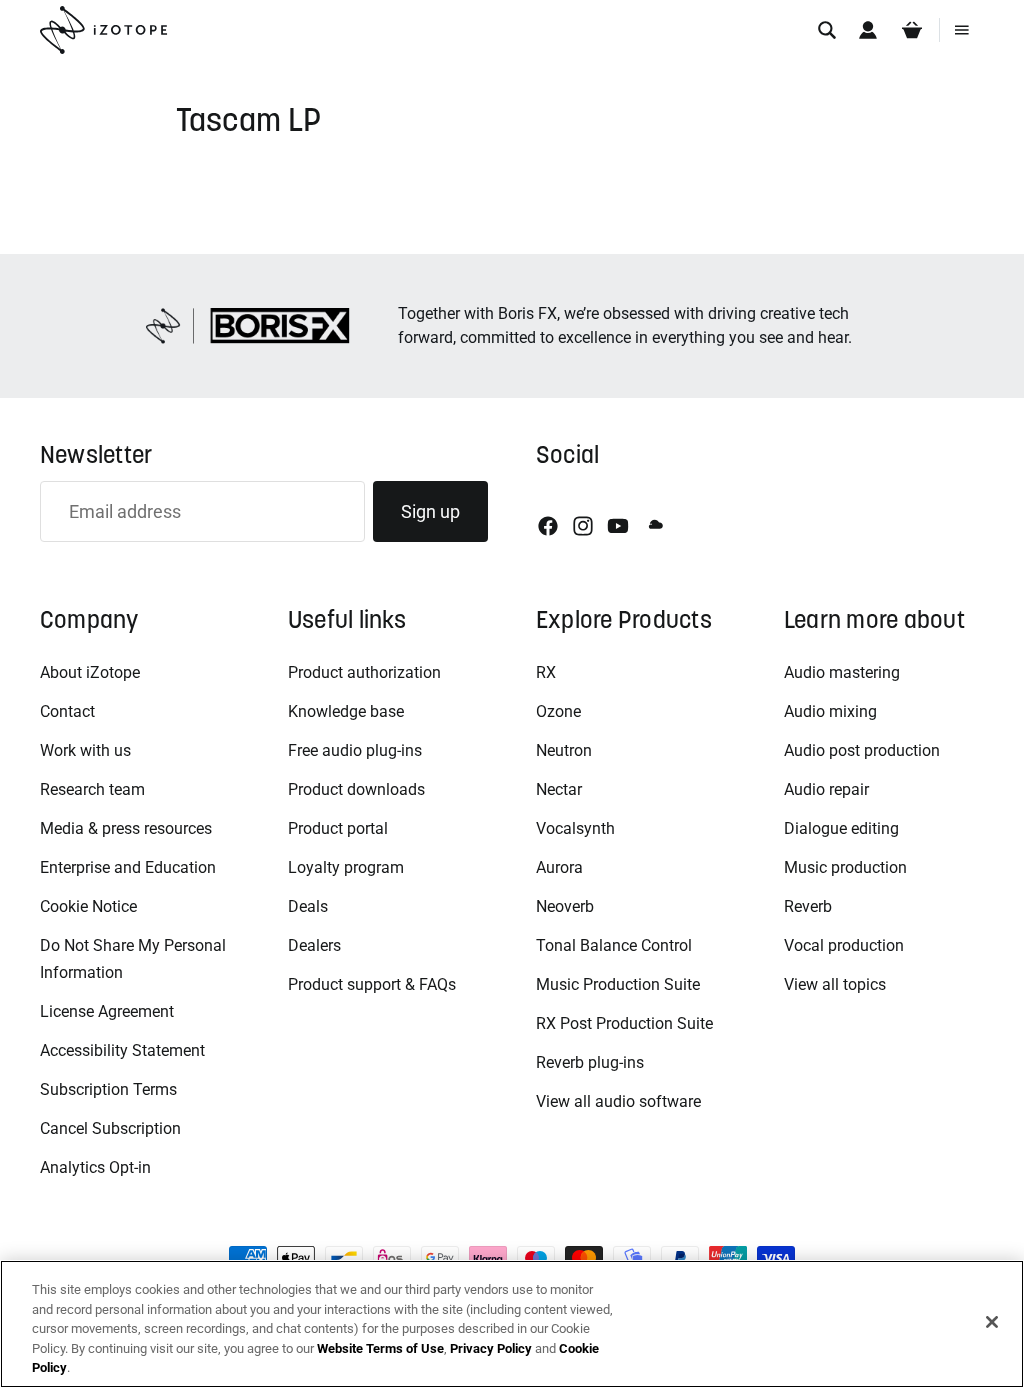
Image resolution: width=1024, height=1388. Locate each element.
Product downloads (356, 789)
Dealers (314, 945)
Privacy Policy (491, 1348)
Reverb (808, 906)
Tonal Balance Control (614, 945)
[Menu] (962, 30)
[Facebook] (548, 526)
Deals (308, 906)
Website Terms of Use (380, 1348)
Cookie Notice (88, 906)
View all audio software (618, 1101)
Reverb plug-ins (590, 1062)
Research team (92, 789)
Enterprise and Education (128, 867)
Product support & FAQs (372, 984)
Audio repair (826, 789)
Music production (845, 867)
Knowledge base (346, 711)
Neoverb (565, 906)
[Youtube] (618, 526)
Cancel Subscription (110, 1128)
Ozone (558, 711)
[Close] (992, 1322)
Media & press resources (126, 828)
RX (546, 672)
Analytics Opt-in (95, 1167)
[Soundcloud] (654, 526)
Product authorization (364, 672)
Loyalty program (346, 867)
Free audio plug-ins (355, 750)
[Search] (827, 30)
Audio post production (862, 750)
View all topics (835, 984)
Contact (67, 711)
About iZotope (90, 672)
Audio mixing (830, 711)
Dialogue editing (841, 828)
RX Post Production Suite (624, 1023)
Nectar (559, 789)
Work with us (85, 750)
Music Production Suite (618, 984)
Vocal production (844, 945)
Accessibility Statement (122, 1050)
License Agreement (107, 1011)
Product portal (338, 828)
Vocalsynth (575, 828)
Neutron (564, 750)
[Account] (868, 30)
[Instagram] (583, 526)
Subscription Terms (108, 1089)
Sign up (430, 511)
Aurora (559, 867)
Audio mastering (842, 672)
